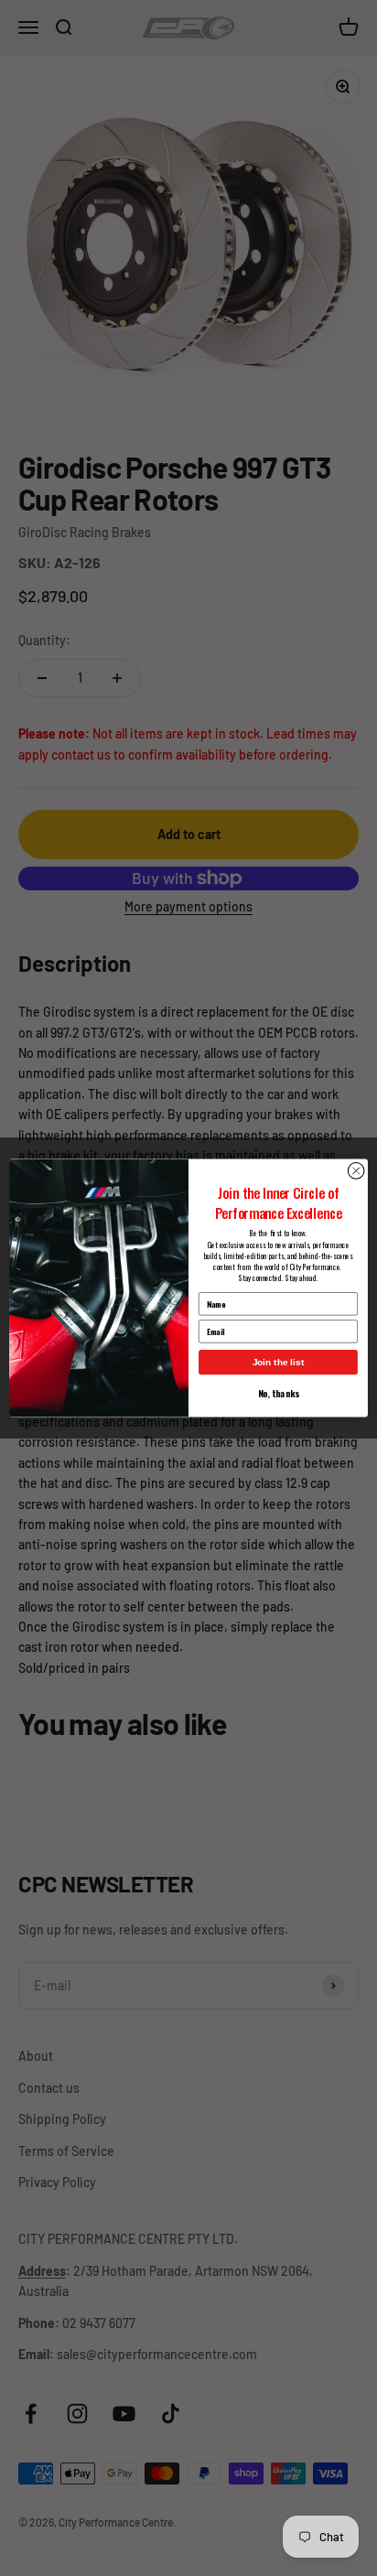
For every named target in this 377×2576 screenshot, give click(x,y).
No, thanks (278, 1393)
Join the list (279, 1362)
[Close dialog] (356, 1171)
